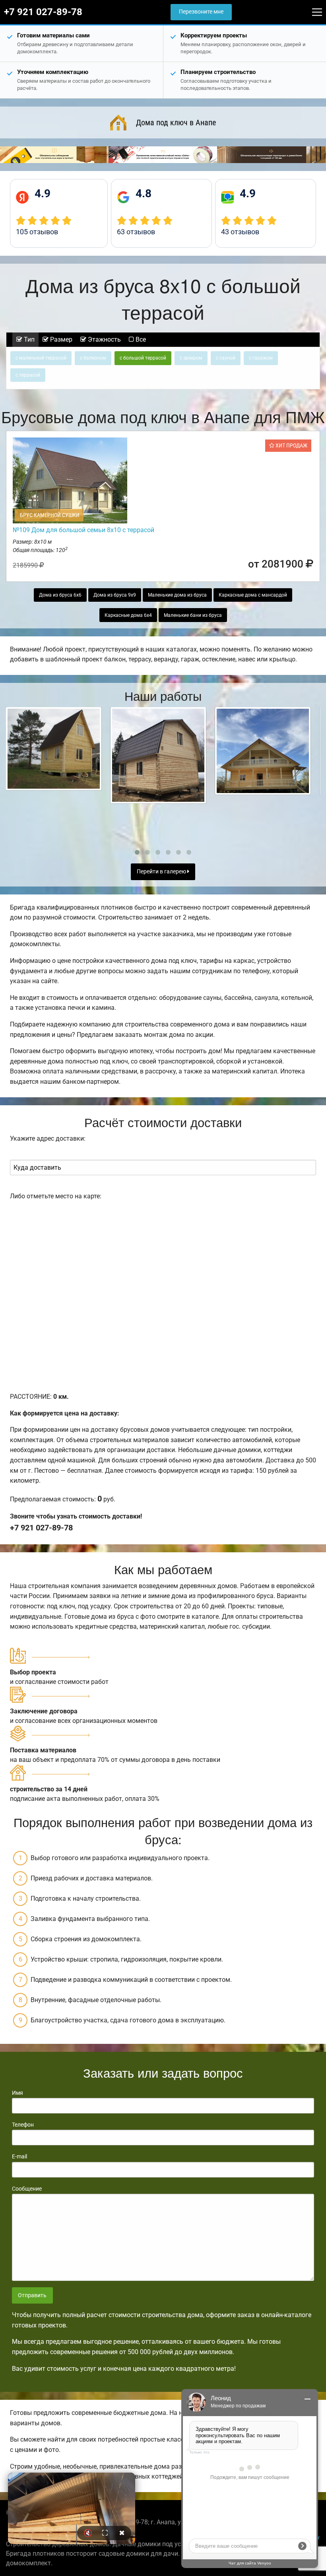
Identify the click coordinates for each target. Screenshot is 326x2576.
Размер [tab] (60, 339)
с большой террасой (143, 358)
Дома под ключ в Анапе (176, 122)
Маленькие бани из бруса (193, 615)
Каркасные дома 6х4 (128, 615)
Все (140, 339)
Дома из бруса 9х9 (115, 595)
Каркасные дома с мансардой (253, 595)
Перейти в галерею (162, 872)
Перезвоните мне (201, 12)
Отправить (32, 2295)
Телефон (23, 2125)
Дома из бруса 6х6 (60, 595)
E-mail (19, 2156)
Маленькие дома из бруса (177, 595)
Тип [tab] (28, 339)
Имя (17, 2093)
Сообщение (27, 2189)
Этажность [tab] (104, 339)
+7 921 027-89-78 (43, 12)
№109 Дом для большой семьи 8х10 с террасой (83, 530)
